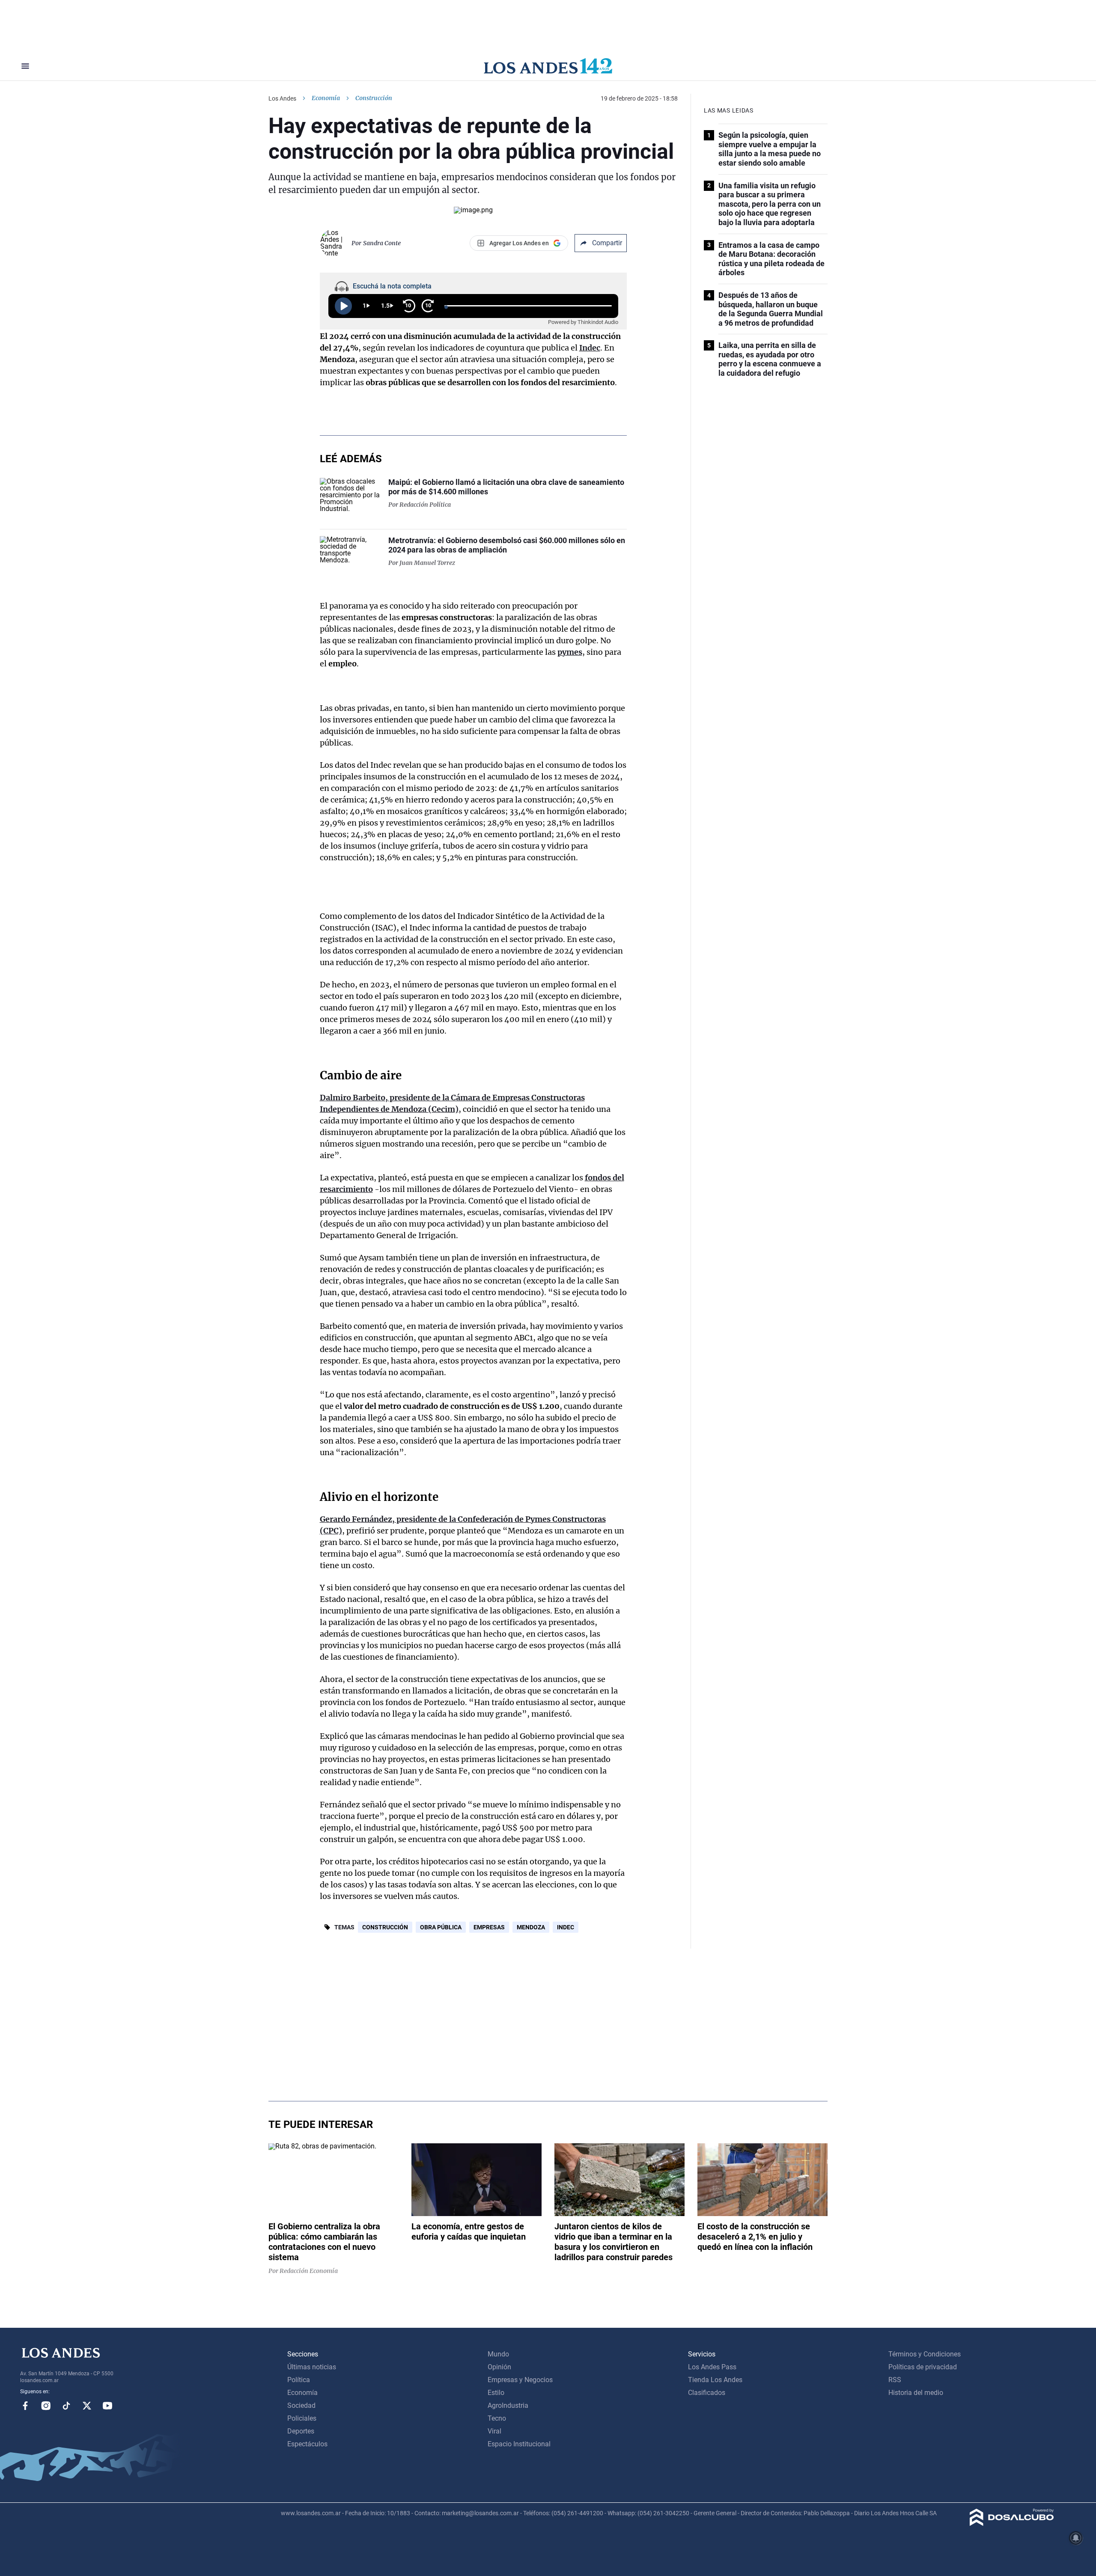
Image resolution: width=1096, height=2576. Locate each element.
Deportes (301, 2431)
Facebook (25, 2406)
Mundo (498, 2354)
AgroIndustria (508, 2405)
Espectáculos (307, 2444)
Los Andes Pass (712, 2367)
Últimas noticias (312, 2367)
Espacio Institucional (519, 2444)
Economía (326, 98)
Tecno (497, 2418)
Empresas (489, 1927)
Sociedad (301, 2405)
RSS (895, 2380)
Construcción (385, 1927)
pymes (570, 652)
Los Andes (282, 98)
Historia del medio (916, 2393)
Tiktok (66, 2406)
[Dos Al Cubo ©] (1012, 2524)
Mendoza (531, 1927)
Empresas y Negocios (520, 2380)
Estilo (496, 2393)
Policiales (302, 2418)
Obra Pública (441, 1927)
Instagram (46, 2406)
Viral (494, 2431)
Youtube (107, 2406)
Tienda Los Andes (715, 2380)
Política (299, 2380)
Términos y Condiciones (925, 2354)
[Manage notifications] (1076, 2538)
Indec (590, 348)
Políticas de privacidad (923, 2367)
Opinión (499, 2367)
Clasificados (707, 2393)
